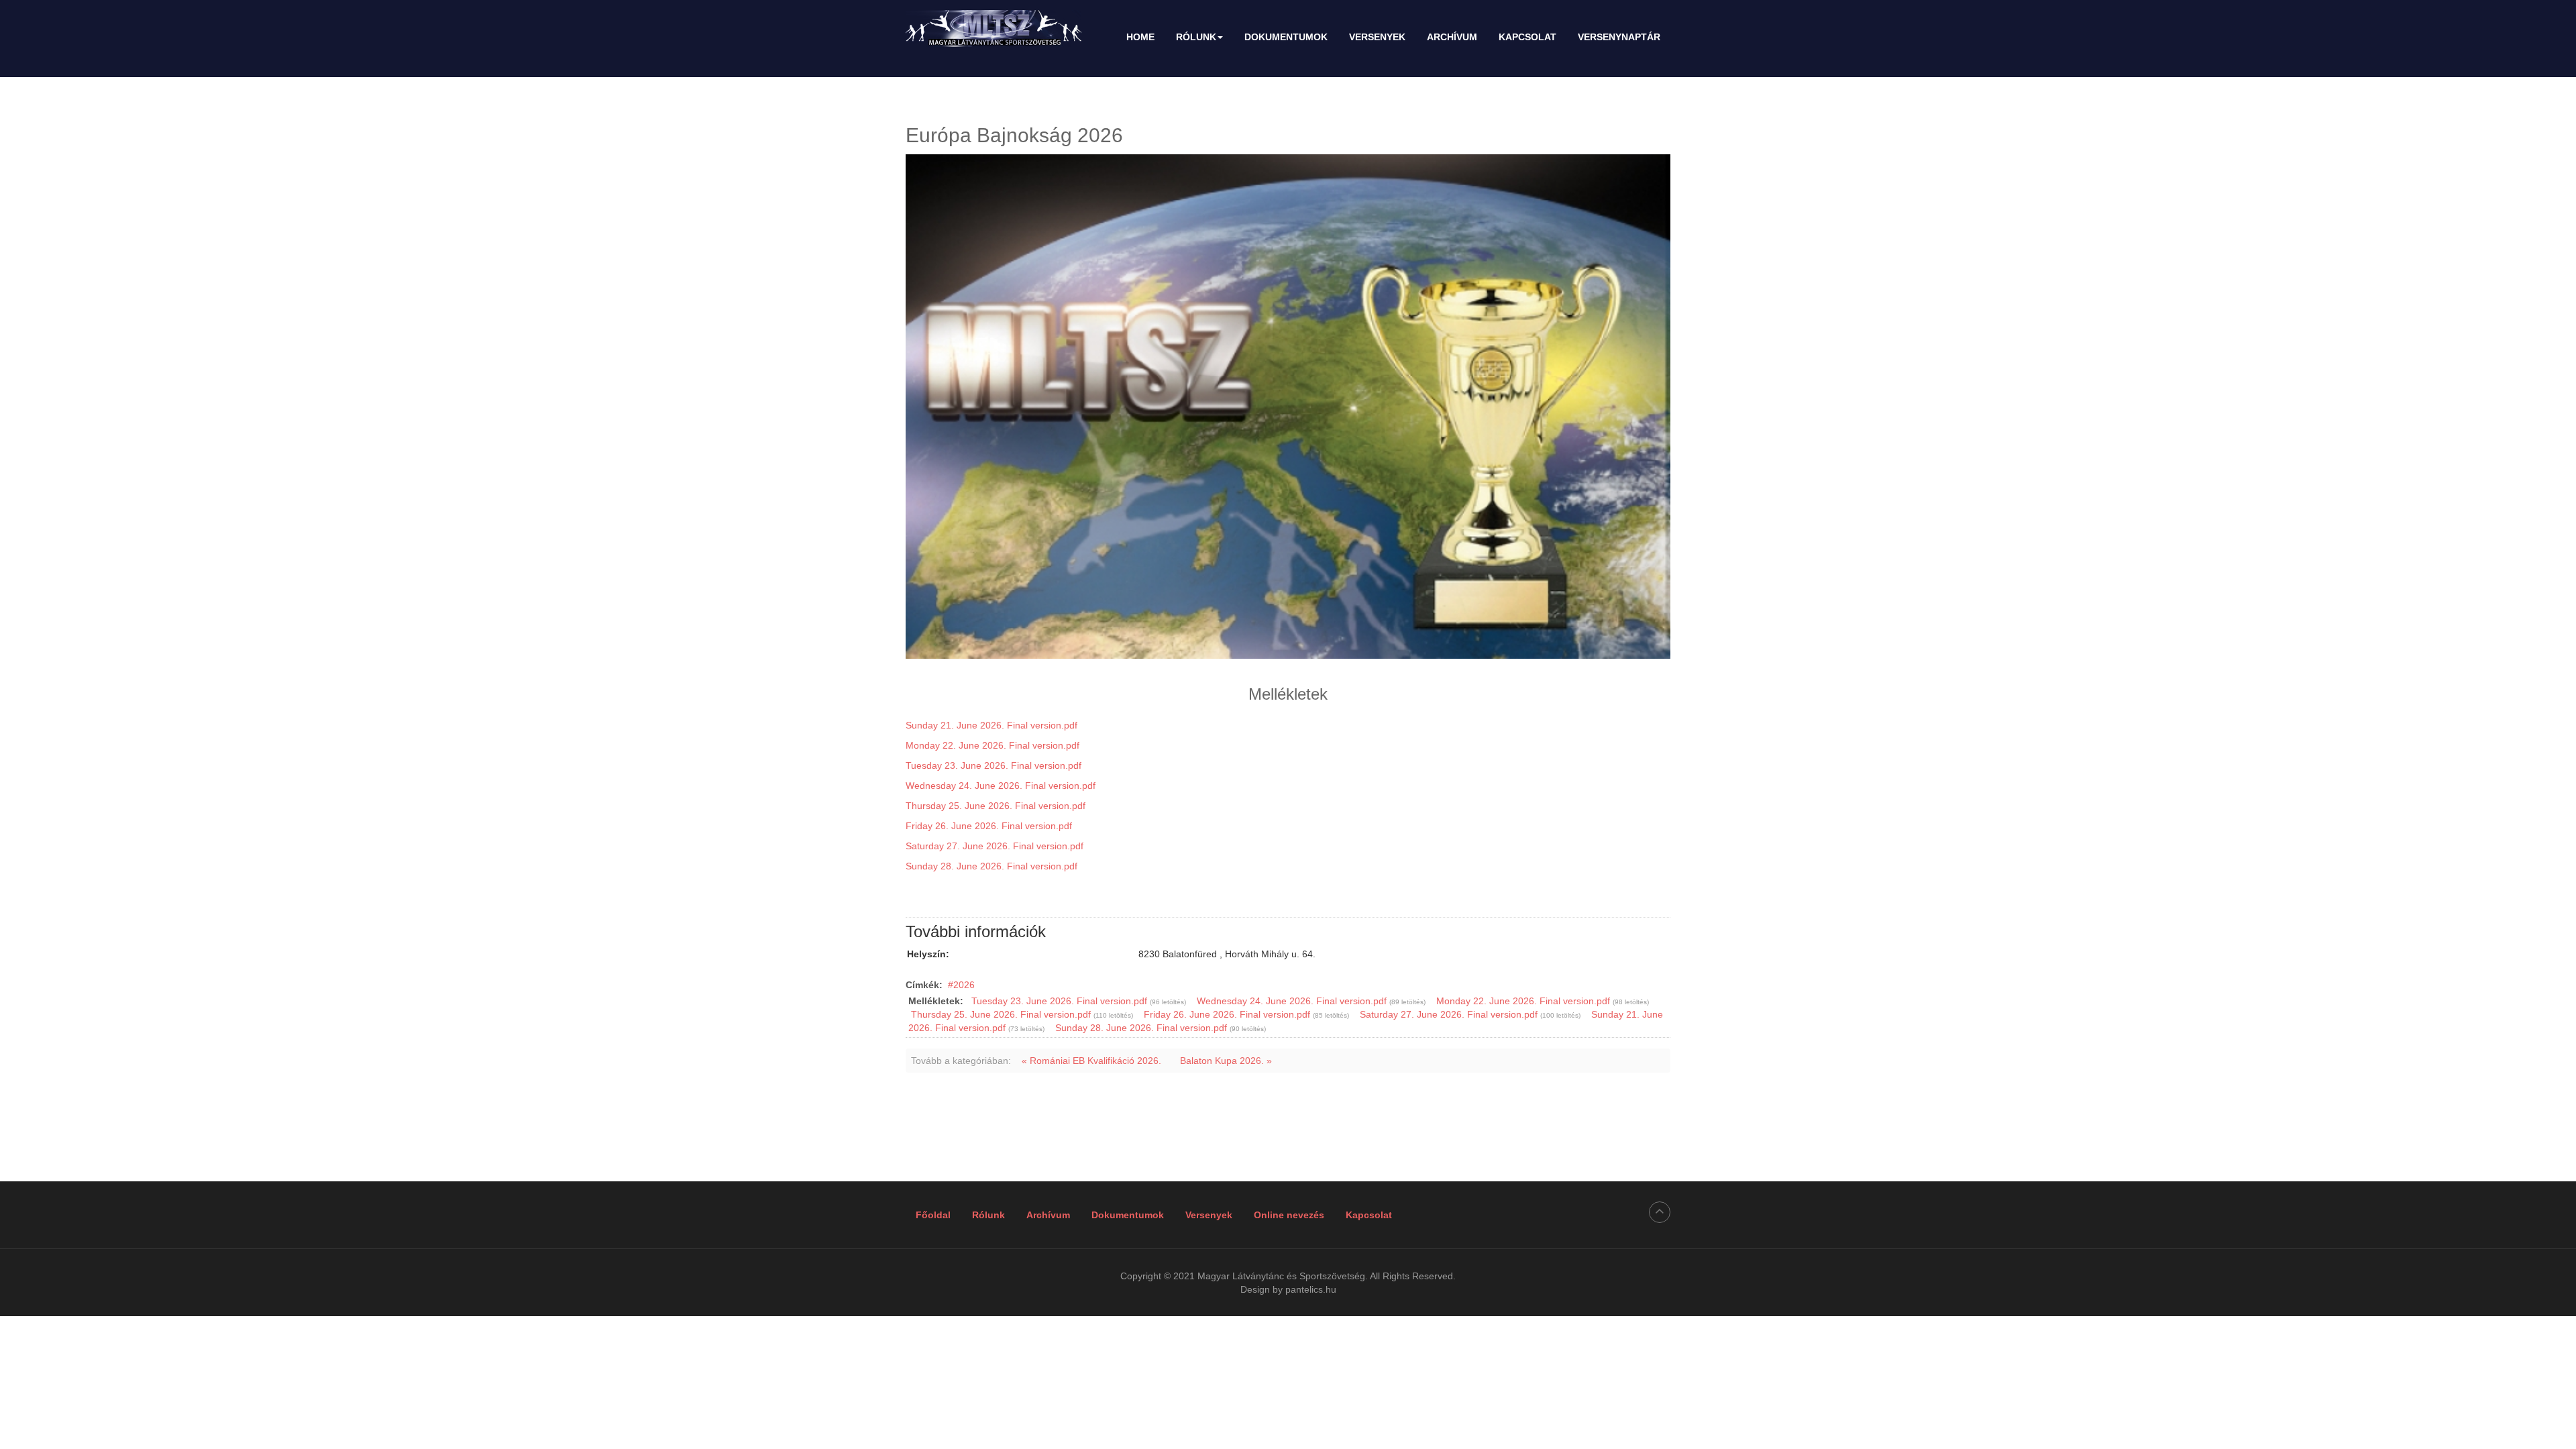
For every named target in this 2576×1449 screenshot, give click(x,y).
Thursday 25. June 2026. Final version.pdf (996, 806)
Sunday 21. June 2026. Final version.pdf (991, 725)
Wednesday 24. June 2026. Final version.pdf (1001, 786)
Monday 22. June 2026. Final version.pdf (992, 745)
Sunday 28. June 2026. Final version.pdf (991, 866)
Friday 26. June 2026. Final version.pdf (989, 826)
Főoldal (933, 1215)
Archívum (1452, 37)
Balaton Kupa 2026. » (1226, 1061)
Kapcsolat (1527, 37)
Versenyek (1377, 37)
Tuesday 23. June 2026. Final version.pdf (994, 765)
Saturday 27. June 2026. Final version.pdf (995, 846)
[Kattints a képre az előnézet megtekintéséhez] (1288, 407)
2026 (964, 985)
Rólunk (1196, 37)
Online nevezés (1289, 1215)
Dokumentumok (1286, 37)
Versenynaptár (1619, 37)
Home (1140, 37)
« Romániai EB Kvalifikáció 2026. (1091, 1061)
